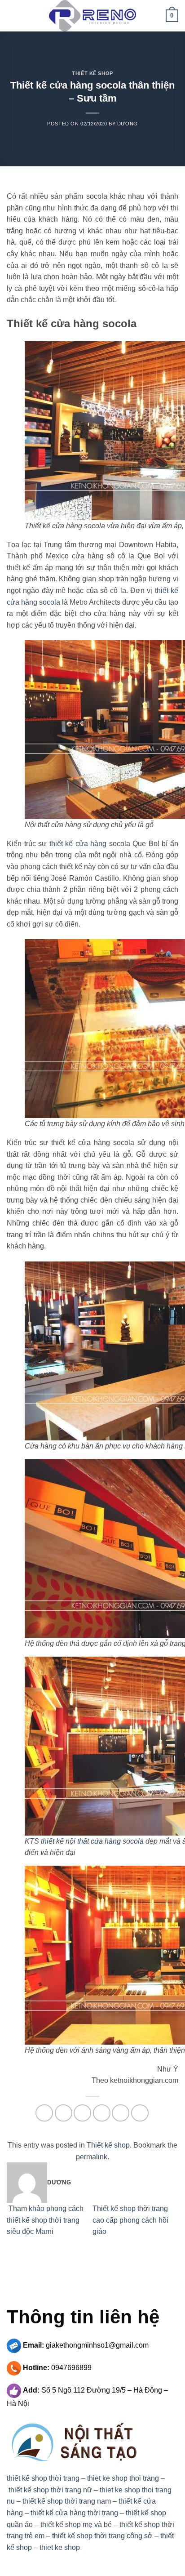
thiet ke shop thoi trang (123, 2478)
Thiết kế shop (92, 73)
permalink (92, 2157)
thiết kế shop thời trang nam (67, 2501)
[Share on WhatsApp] (44, 2113)
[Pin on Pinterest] (121, 2113)
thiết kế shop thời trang (43, 2478)
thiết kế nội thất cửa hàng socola (92, 1841)
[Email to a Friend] (102, 2113)
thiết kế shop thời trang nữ (50, 2490)
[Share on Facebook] (64, 2113)
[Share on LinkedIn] (140, 2113)
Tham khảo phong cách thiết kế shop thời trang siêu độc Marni (45, 2220)
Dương (128, 124)
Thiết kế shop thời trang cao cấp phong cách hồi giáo (130, 2220)
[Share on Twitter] (82, 2113)
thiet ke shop (60, 2547)
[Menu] (12, 16)
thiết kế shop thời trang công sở (102, 2536)
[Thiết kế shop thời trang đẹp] (92, 16)
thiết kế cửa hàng (78, 844)
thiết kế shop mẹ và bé (76, 2525)
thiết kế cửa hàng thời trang (74, 2513)
